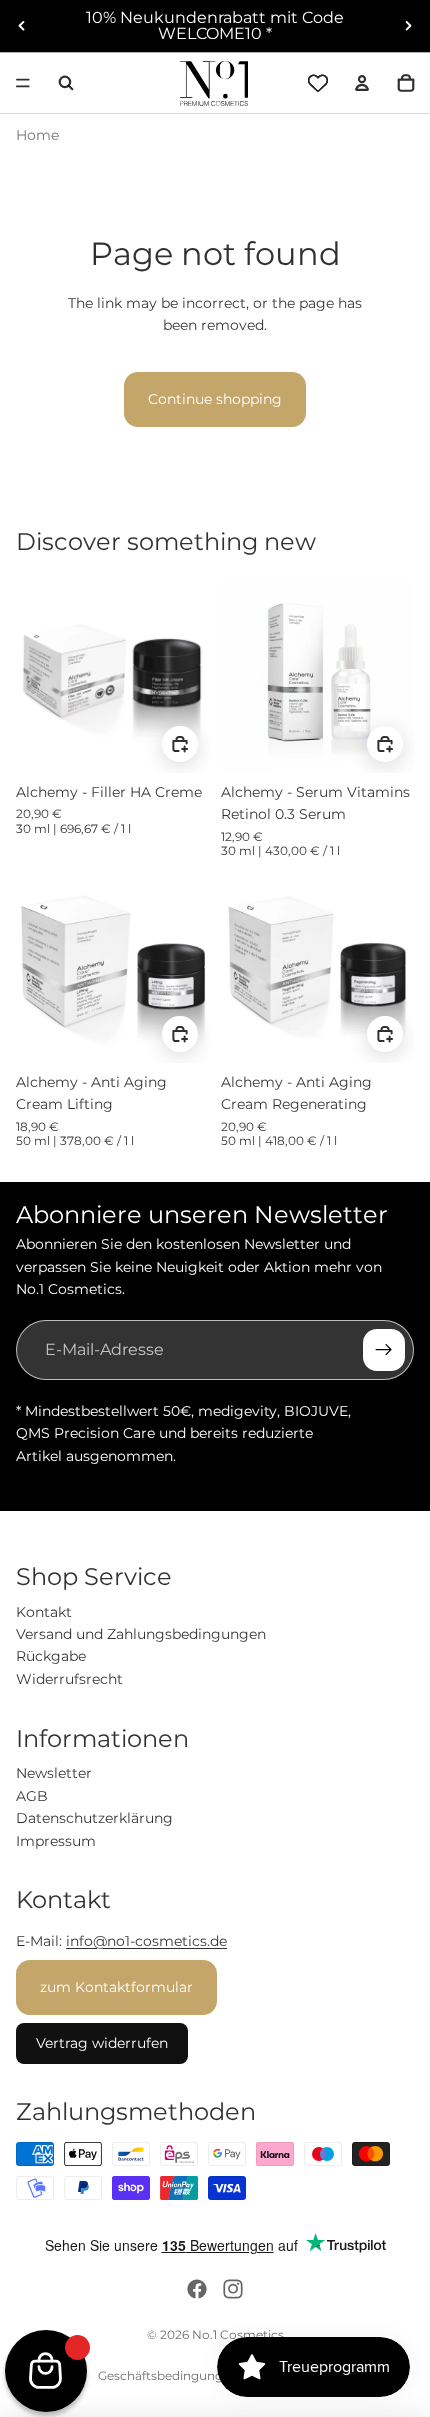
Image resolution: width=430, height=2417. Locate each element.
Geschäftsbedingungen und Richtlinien (215, 2375)
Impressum (56, 1841)
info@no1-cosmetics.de (146, 1941)
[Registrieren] (384, 1350)
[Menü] (23, 83)
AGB (32, 1796)
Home (37, 135)
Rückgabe (51, 1656)
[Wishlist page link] (318, 83)
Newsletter (54, 1773)
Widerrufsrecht (69, 1679)
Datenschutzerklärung (94, 1818)
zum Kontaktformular (116, 1987)
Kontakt (44, 1612)
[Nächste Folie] (408, 26)
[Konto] (362, 83)
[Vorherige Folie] (22, 26)
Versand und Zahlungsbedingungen (141, 1634)
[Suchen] (66, 83)
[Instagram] (233, 2289)
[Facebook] (197, 2289)
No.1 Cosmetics (238, 2334)
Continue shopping (215, 399)
